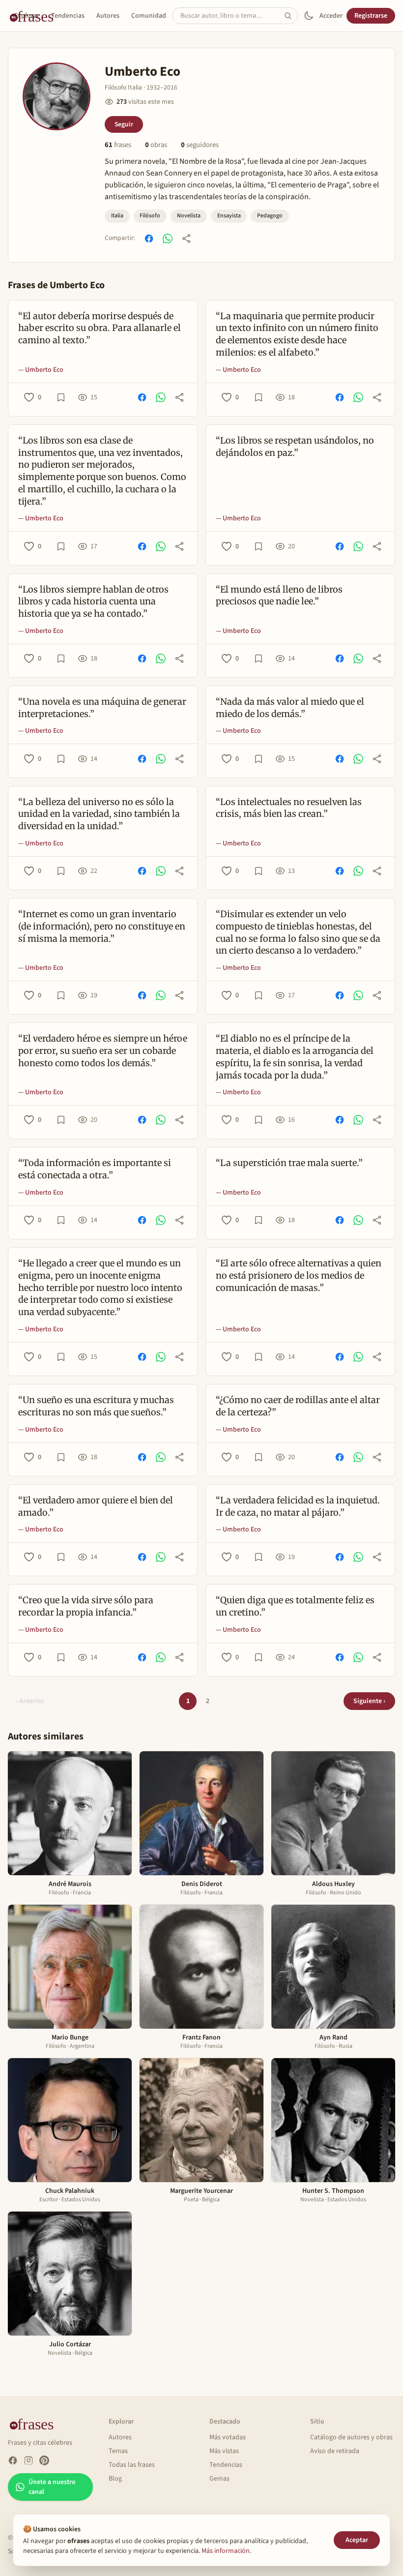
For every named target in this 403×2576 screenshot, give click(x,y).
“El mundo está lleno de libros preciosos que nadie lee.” (279, 596)
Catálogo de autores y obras (351, 2437)
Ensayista (229, 216)
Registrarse (371, 16)
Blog (115, 2479)
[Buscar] (291, 16)
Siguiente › (369, 1701)
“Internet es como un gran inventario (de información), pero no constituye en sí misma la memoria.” (102, 926)
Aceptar (357, 2540)
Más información (226, 2551)
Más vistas (224, 2451)
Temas (118, 2451)
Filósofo (150, 216)
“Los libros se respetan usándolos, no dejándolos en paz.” (295, 447)
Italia (117, 216)
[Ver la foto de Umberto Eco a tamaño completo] (57, 96)
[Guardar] (61, 397)
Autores (108, 16)
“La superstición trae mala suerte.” (289, 1163)
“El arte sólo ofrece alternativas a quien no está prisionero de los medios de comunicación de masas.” (299, 1275)
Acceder (331, 16)
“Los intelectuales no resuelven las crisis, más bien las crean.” (289, 808)
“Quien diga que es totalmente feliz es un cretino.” (295, 1606)
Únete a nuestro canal (52, 2487)
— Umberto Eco (41, 370)
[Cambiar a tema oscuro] (309, 16)
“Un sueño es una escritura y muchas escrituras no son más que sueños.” (96, 1406)
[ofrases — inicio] (35, 2424)
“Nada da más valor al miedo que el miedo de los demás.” (290, 708)
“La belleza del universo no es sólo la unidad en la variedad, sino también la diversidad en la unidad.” (99, 814)
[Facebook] (13, 2460)
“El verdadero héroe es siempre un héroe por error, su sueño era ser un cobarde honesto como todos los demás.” (103, 1051)
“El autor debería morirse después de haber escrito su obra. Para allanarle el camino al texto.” (100, 328)
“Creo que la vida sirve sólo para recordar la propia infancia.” (86, 1606)
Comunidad (149, 16)
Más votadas (228, 2437)
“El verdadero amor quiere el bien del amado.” (96, 1506)
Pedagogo (270, 216)
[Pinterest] (44, 2460)
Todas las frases (132, 2465)
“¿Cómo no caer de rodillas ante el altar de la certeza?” (298, 1406)
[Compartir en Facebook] (149, 239)
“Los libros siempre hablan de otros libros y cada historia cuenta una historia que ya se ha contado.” (93, 602)
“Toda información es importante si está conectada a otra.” (95, 1169)
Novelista (189, 216)
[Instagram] (29, 2460)
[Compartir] (186, 239)
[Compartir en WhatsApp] (168, 239)
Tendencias (68, 16)
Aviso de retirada (335, 2451)
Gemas (219, 2479)
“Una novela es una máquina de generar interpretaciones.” (102, 708)
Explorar (27, 16)
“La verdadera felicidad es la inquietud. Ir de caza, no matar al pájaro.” (298, 1506)
